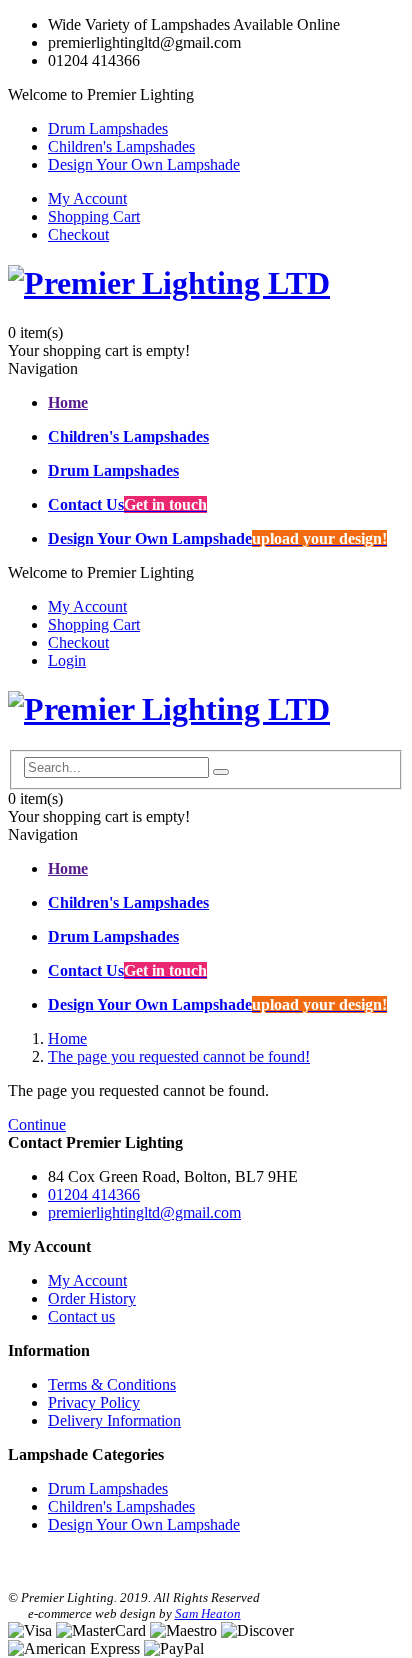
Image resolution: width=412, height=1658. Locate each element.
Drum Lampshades (108, 128)
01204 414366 (94, 1194)
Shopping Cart (94, 216)
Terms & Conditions (112, 1384)
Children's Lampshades (121, 146)
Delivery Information (114, 1420)
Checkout (78, 234)
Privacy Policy (94, 1402)
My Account (87, 198)
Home (67, 1038)
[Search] (221, 772)
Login (67, 660)
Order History (92, 1298)
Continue (37, 1124)
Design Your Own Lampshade (144, 164)
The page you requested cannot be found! (179, 1056)
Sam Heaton (208, 1613)
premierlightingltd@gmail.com (144, 1212)
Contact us (81, 1316)
